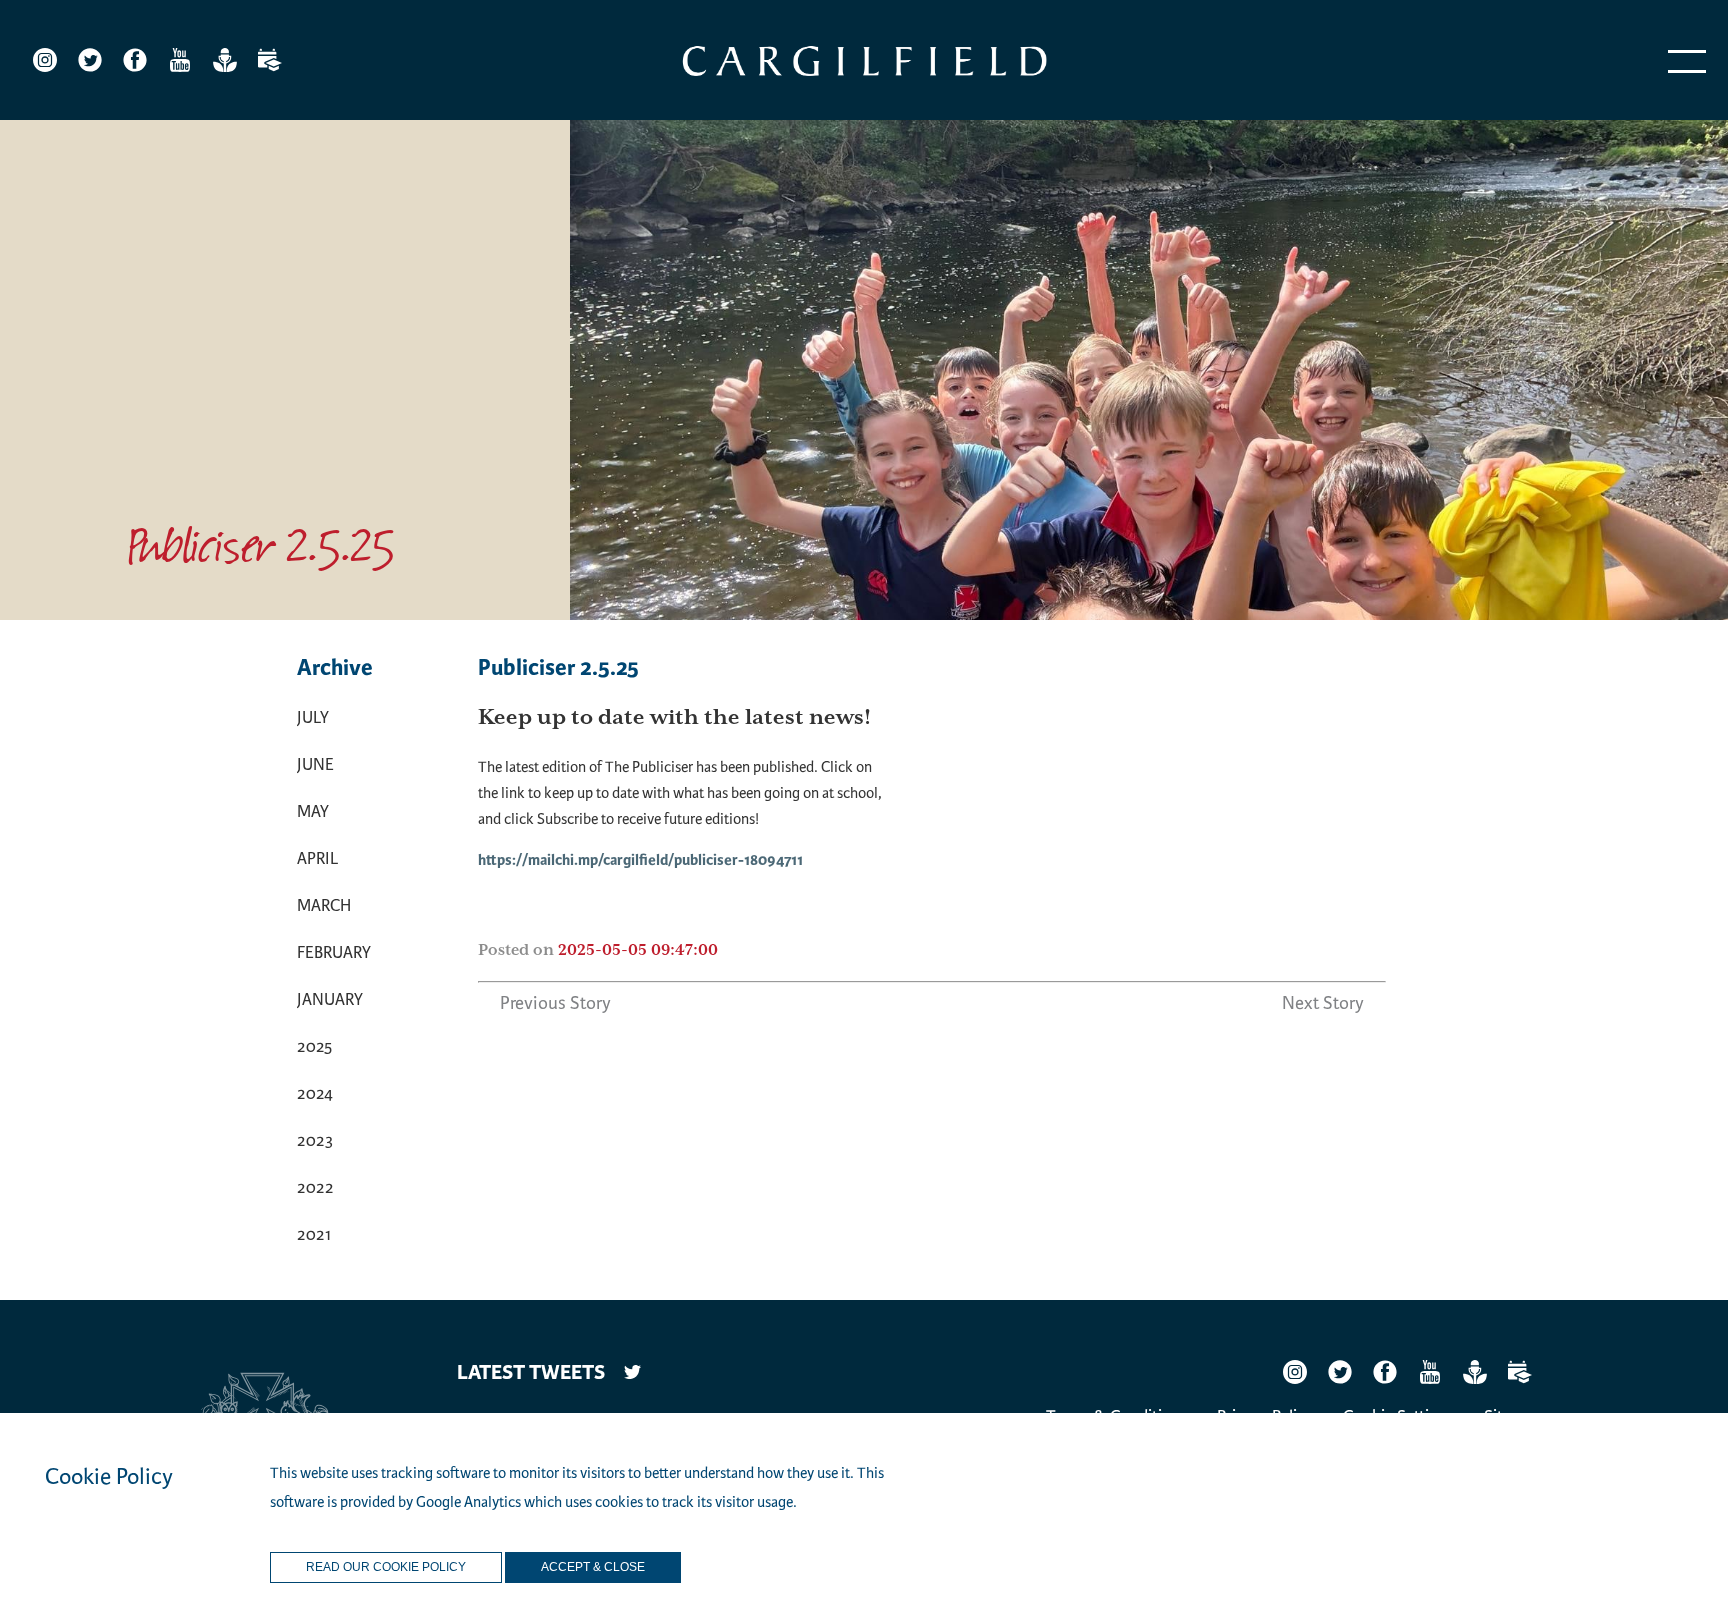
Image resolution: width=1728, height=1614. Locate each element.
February (334, 952)
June (315, 764)
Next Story (1323, 1003)
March (324, 905)
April (317, 858)
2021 (314, 1234)
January (330, 999)
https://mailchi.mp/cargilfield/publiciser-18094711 (640, 860)
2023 (315, 1140)
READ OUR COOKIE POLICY (386, 1568)
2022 (315, 1187)
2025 (314, 1046)
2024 (315, 1093)
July (313, 717)
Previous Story (555, 1003)
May (313, 811)
